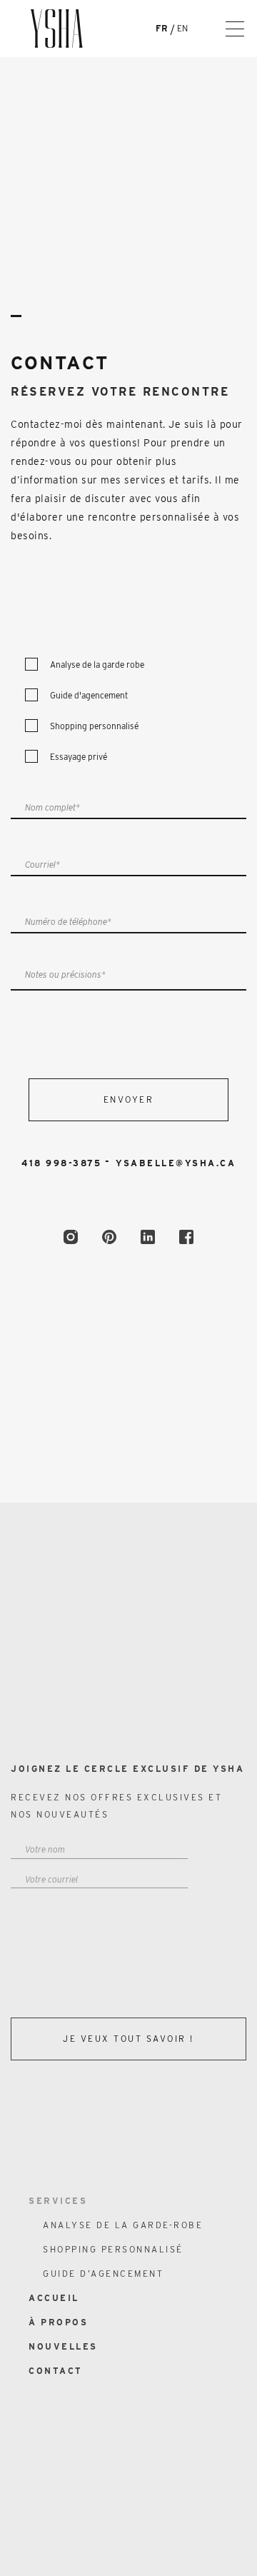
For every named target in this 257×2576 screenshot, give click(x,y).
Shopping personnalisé (144, 1288)
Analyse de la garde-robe (133, 1263)
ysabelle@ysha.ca (176, 1163)
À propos (58, 2322)
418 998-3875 (61, 1163)
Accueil (54, 2298)
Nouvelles (191, 1338)
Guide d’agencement (157, 1313)
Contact (201, 1363)
